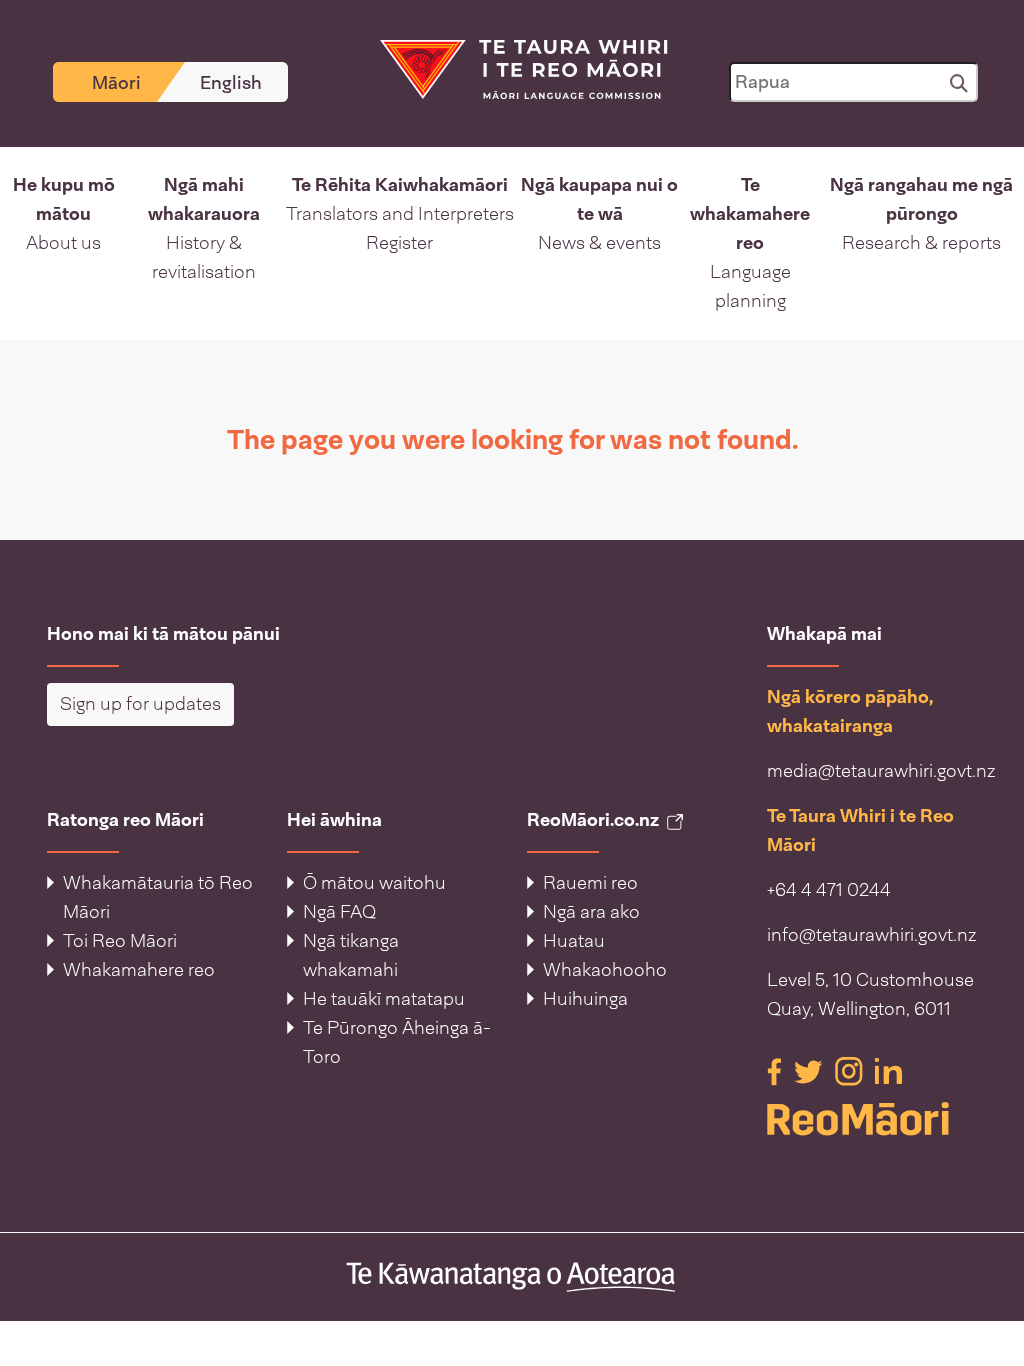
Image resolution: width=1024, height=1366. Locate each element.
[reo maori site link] (872, 1119)
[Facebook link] (776, 1070)
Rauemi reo (590, 883)
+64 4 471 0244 (829, 890)
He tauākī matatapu (384, 999)
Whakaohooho (605, 970)
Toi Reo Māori (120, 941)
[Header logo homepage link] (511, 68)
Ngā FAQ (339, 912)
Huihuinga (585, 999)
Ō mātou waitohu (374, 883)
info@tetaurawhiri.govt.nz (872, 935)
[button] (63, 243)
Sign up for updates (140, 704)
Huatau (574, 941)
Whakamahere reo (139, 970)
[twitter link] (810, 1070)
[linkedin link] (888, 1070)
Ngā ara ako (591, 912)
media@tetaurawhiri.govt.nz (881, 771)
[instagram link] (851, 1070)
